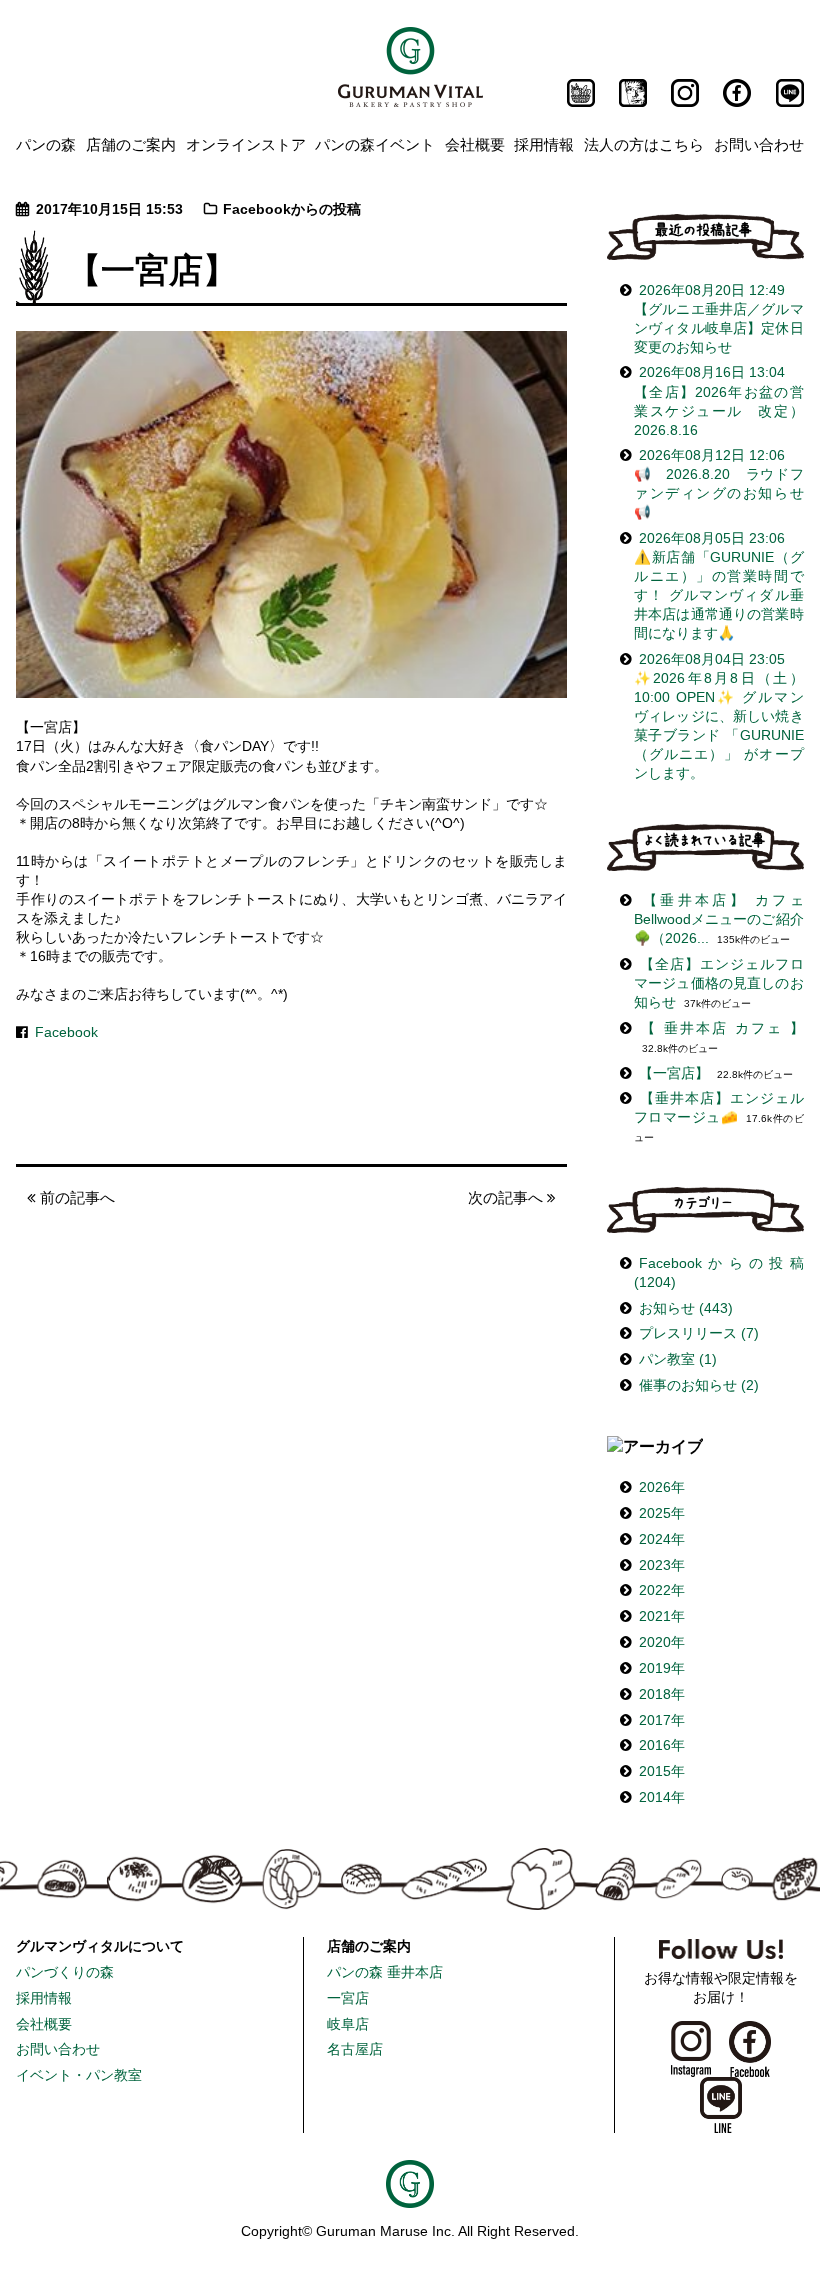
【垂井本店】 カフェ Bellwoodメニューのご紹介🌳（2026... (719, 919)
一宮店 (348, 1998)
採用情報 (544, 144)
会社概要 (475, 144)
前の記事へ (75, 1197)
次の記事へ (507, 1197)
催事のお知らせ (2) (699, 1385)
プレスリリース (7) (699, 1333)
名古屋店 (355, 2049)
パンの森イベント (375, 144)
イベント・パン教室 (79, 2075)
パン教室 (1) (678, 1359)
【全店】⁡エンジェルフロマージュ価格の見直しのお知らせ (719, 983)
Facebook (66, 1032)
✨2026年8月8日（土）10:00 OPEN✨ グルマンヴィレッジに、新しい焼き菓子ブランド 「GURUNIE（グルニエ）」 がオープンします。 (719, 716)
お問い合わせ (759, 144)
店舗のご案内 (131, 144)
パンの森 (46, 144)
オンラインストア (246, 144)
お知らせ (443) (686, 1308)
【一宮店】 (674, 1073)
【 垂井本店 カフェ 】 (721, 1028)
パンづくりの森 (65, 1972)
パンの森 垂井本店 (385, 1972)
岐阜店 (348, 2024)
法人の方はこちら (644, 144)
